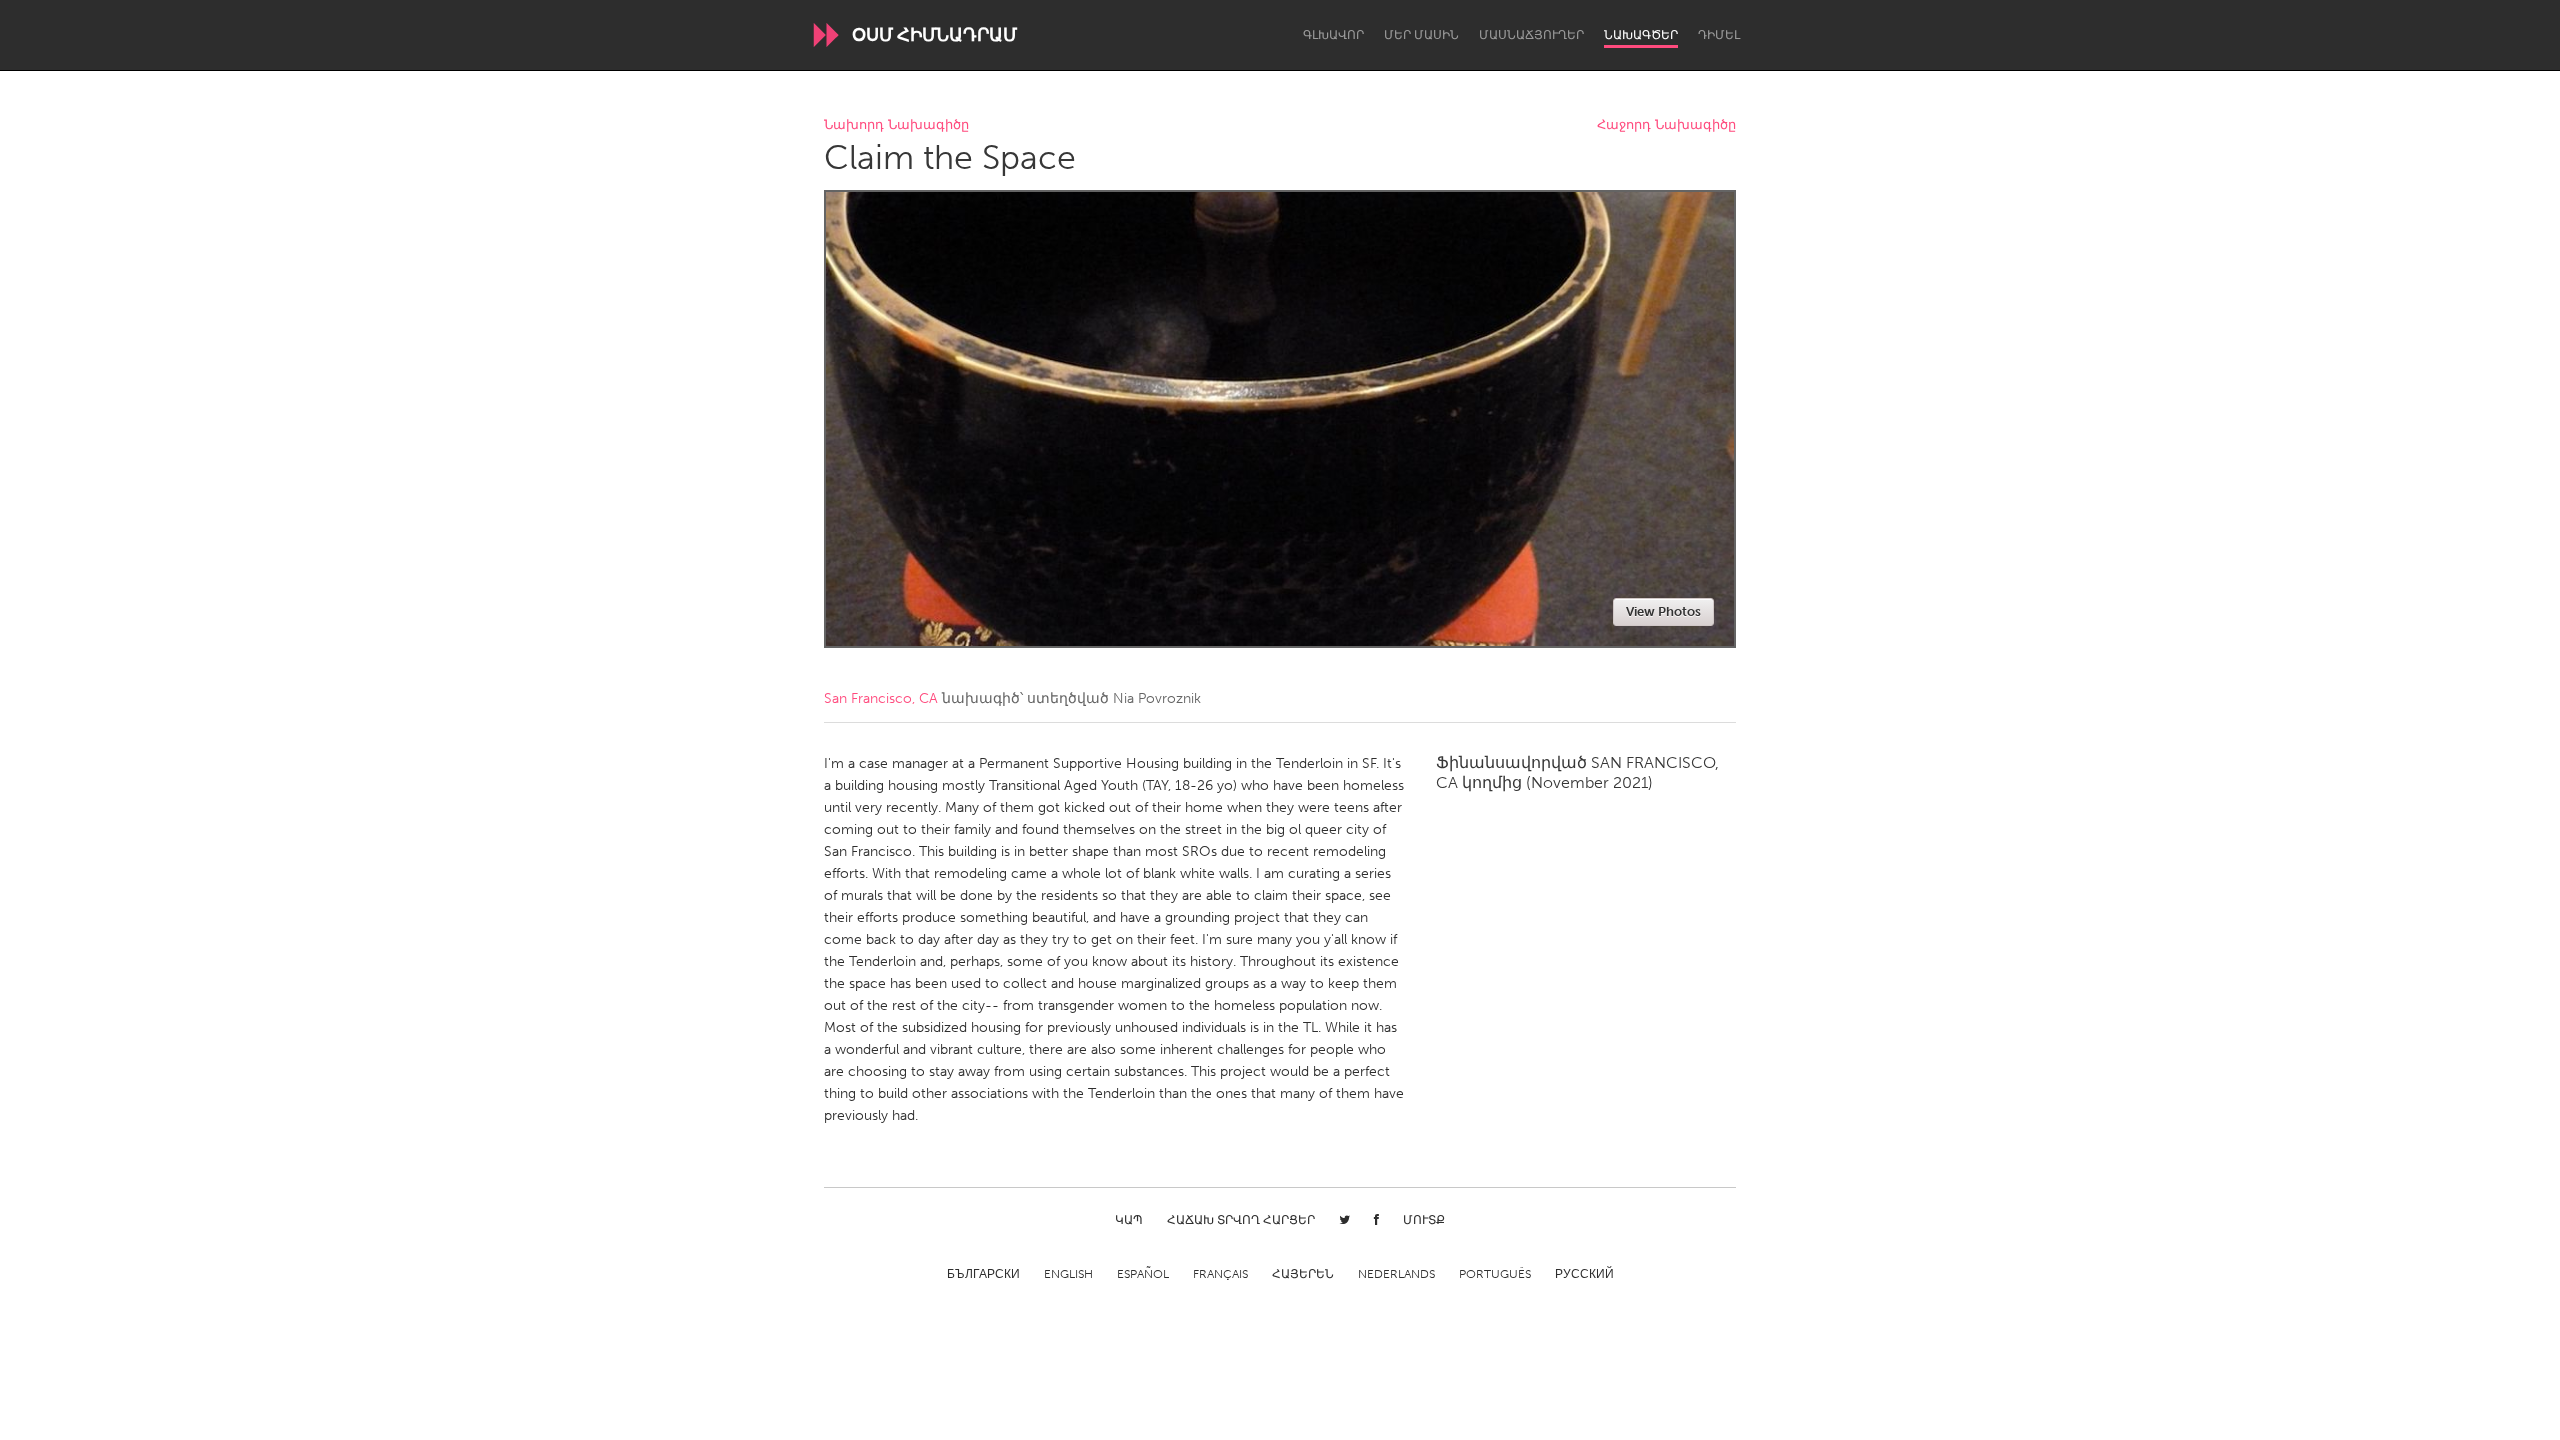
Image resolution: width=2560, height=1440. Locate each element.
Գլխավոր (1333, 35)
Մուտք (1424, 1220)
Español (1143, 1274)
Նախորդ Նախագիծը (896, 125)
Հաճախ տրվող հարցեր (1241, 1220)
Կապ (1129, 1220)
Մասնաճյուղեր (1531, 35)
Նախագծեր (1641, 35)
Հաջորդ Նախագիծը (1666, 125)
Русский (1584, 1274)
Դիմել (1719, 35)
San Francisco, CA (881, 698)
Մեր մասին (1421, 35)
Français (1220, 1274)
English (1068, 1274)
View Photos (1663, 611)
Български (983, 1274)
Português (1495, 1274)
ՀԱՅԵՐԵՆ (1303, 1274)
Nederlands (1396, 1274)
